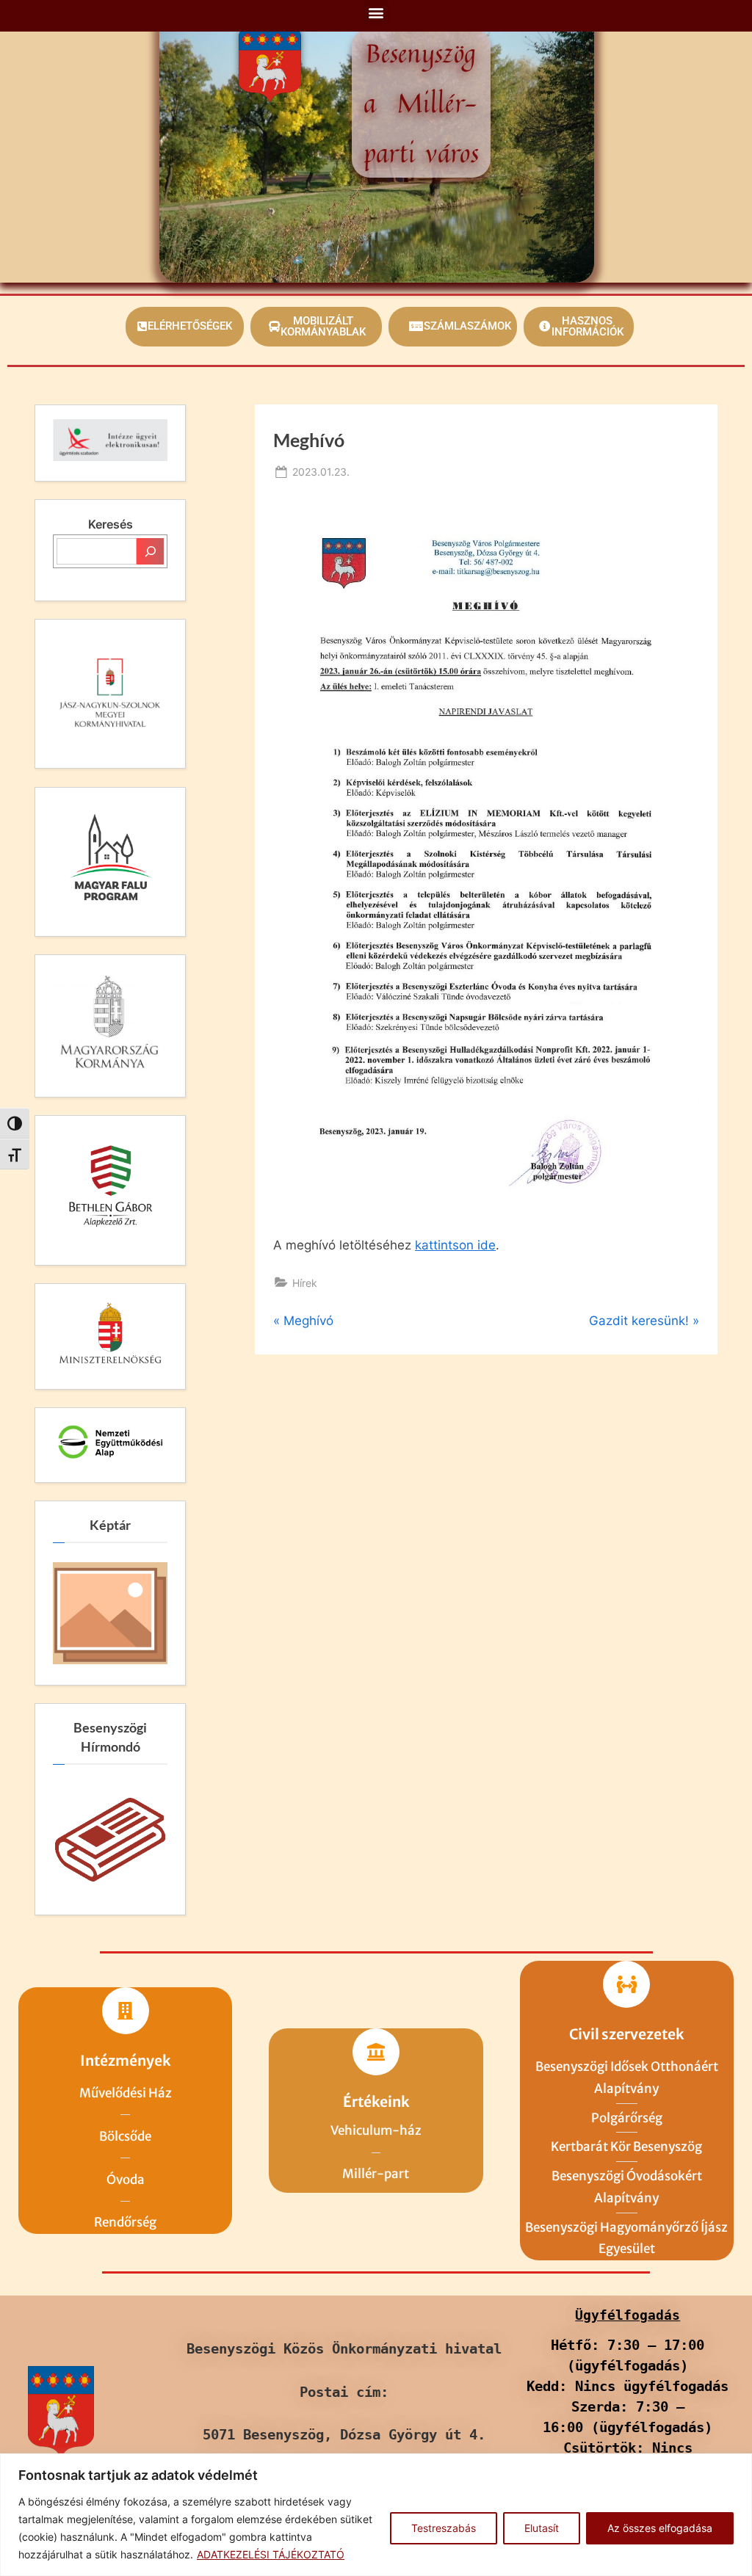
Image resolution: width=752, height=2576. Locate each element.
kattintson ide (455, 1245)
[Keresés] (150, 551)
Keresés (111, 524)
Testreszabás (444, 2528)
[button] (376, 12)
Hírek (305, 1283)
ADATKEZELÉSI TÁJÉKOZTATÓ (271, 2554)
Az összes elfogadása (660, 2528)
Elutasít (542, 2528)
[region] (376, 2515)
